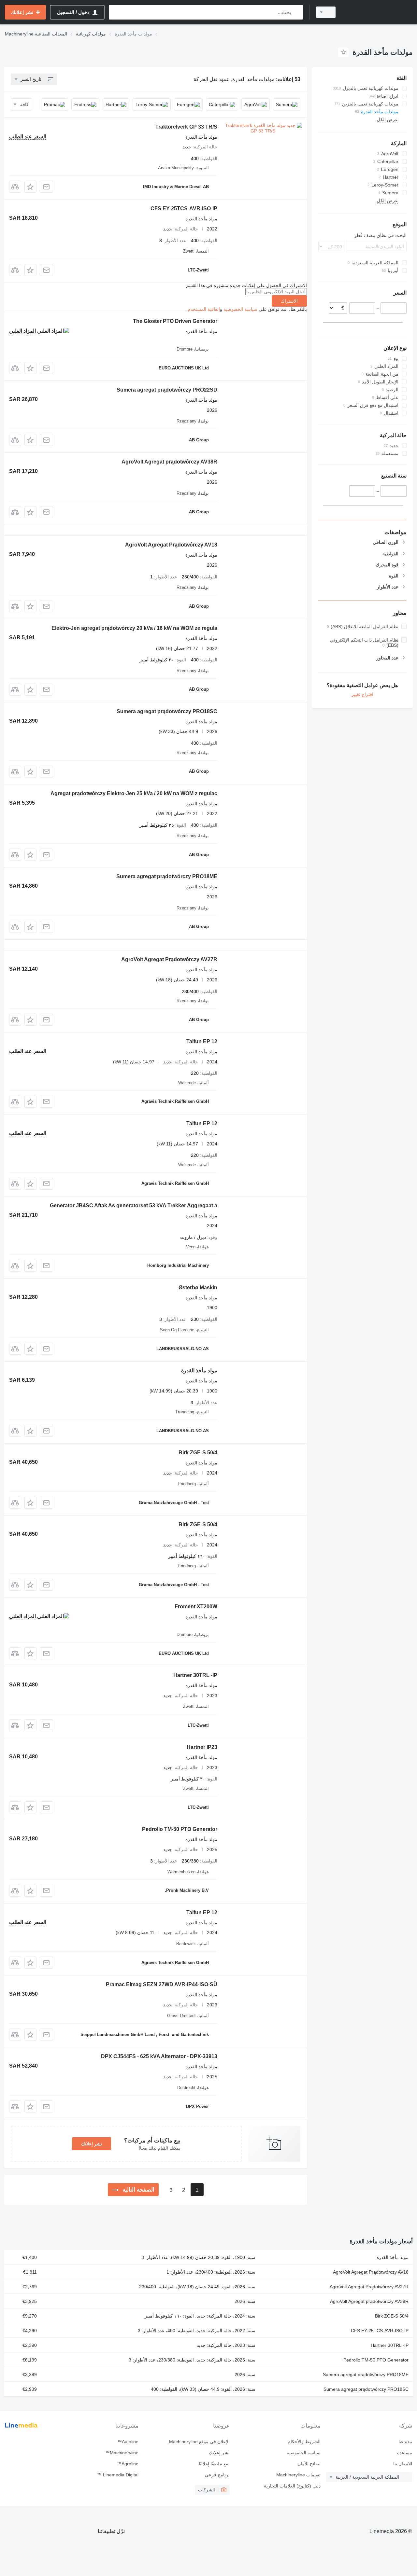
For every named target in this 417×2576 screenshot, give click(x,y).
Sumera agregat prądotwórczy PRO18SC (167, 711)
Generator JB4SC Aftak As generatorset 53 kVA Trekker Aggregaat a (134, 1205)
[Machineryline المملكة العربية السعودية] (378, 12)
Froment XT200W (196, 1607)
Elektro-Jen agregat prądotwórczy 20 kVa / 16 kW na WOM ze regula (134, 628)
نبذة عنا (405, 2442)
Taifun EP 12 (202, 1041)
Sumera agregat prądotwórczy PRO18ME (167, 876)
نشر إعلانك (92, 2144)
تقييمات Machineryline (298, 2475)
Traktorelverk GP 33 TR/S (186, 127)
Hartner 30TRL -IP (195, 1675)
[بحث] (297, 12)
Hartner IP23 (202, 1747)
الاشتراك (289, 301)
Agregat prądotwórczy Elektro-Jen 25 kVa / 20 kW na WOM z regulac (134, 793)
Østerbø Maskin (198, 1288)
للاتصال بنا (403, 2464)
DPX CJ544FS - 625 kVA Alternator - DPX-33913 (159, 2056)
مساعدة (405, 2453)
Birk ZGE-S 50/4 (198, 1453)
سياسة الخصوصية (240, 309)
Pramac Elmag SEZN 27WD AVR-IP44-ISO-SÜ (162, 1984)
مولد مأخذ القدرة (199, 1371)
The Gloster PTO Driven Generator (175, 321)
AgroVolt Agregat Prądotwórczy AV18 (171, 545)
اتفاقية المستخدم (204, 309)
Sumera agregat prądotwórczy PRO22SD (167, 390)
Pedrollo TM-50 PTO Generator (180, 1829)
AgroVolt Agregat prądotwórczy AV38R (169, 462)
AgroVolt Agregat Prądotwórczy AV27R (169, 959)
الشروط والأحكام (304, 2442)
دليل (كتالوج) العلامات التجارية (292, 2486)
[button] (30, 187)
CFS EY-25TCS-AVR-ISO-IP (184, 208)
